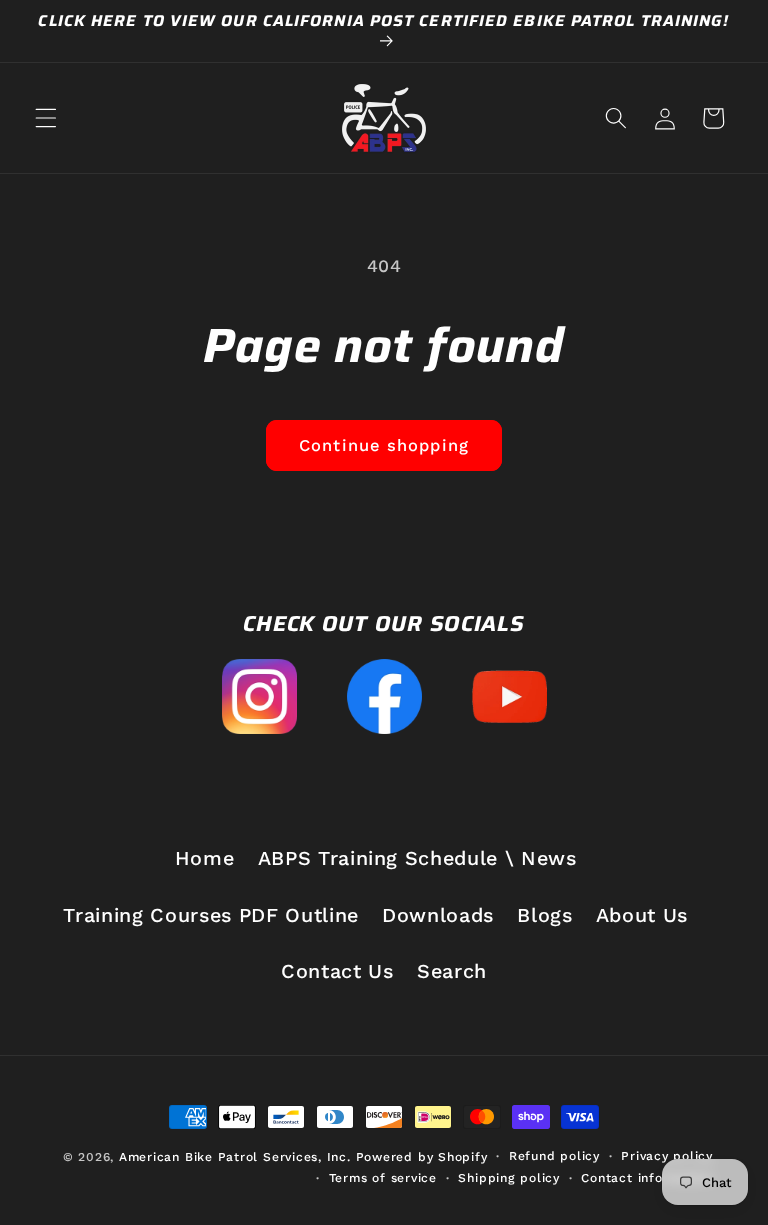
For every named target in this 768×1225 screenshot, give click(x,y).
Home (205, 858)
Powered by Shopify (422, 1157)
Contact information (647, 1178)
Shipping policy (509, 1178)
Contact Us (337, 971)
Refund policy (554, 1156)
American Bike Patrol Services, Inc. (235, 1157)
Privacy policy (667, 1156)
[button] (46, 118)
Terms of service (383, 1178)
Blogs (544, 915)
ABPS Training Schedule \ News (417, 858)
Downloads (438, 915)
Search (452, 971)
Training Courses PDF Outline (210, 915)
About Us (642, 915)
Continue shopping (384, 445)
